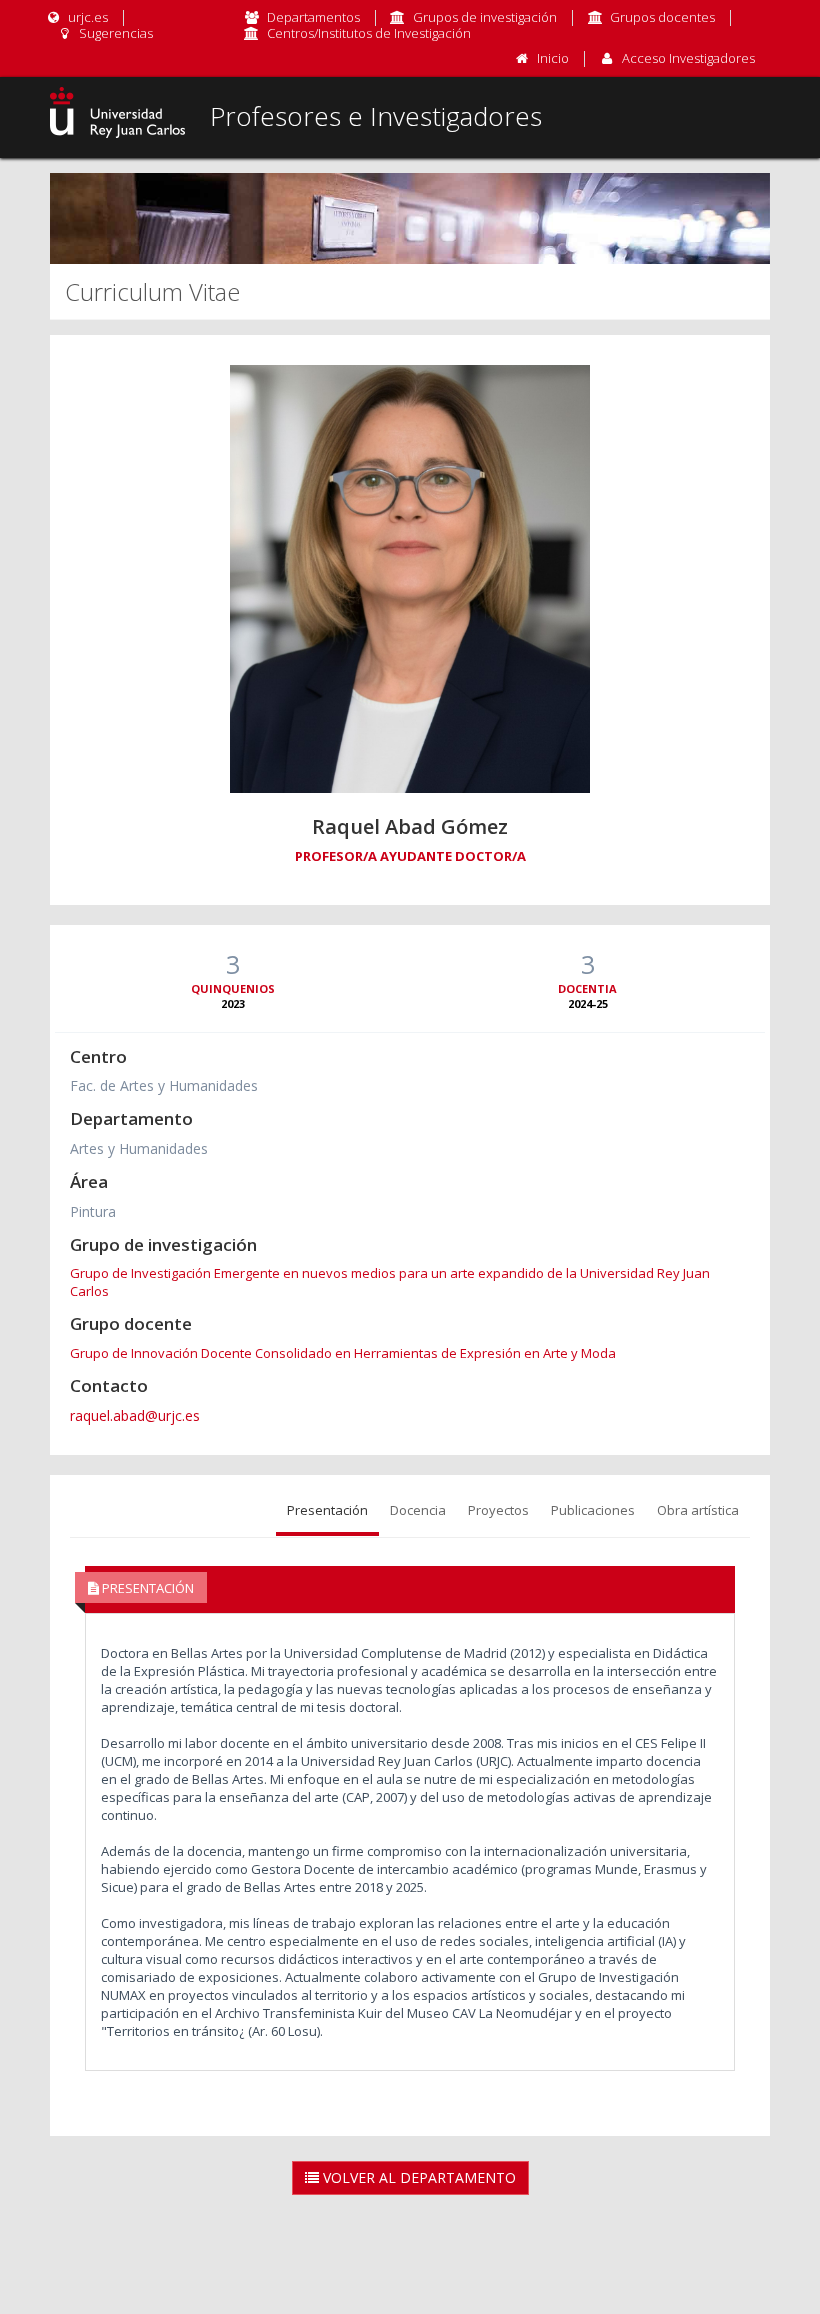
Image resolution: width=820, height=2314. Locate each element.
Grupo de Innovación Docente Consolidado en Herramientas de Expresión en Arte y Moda (343, 1353)
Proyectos (498, 1510)
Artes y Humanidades (139, 1148)
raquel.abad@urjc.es (135, 1415)
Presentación (327, 1510)
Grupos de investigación (485, 17)
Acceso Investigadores (688, 58)
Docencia (418, 1510)
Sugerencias (114, 33)
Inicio (553, 58)
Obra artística (698, 1510)
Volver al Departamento (417, 2177)
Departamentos (313, 17)
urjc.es (86, 17)
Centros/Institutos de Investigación (369, 33)
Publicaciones (593, 1510)
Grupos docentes (662, 17)
